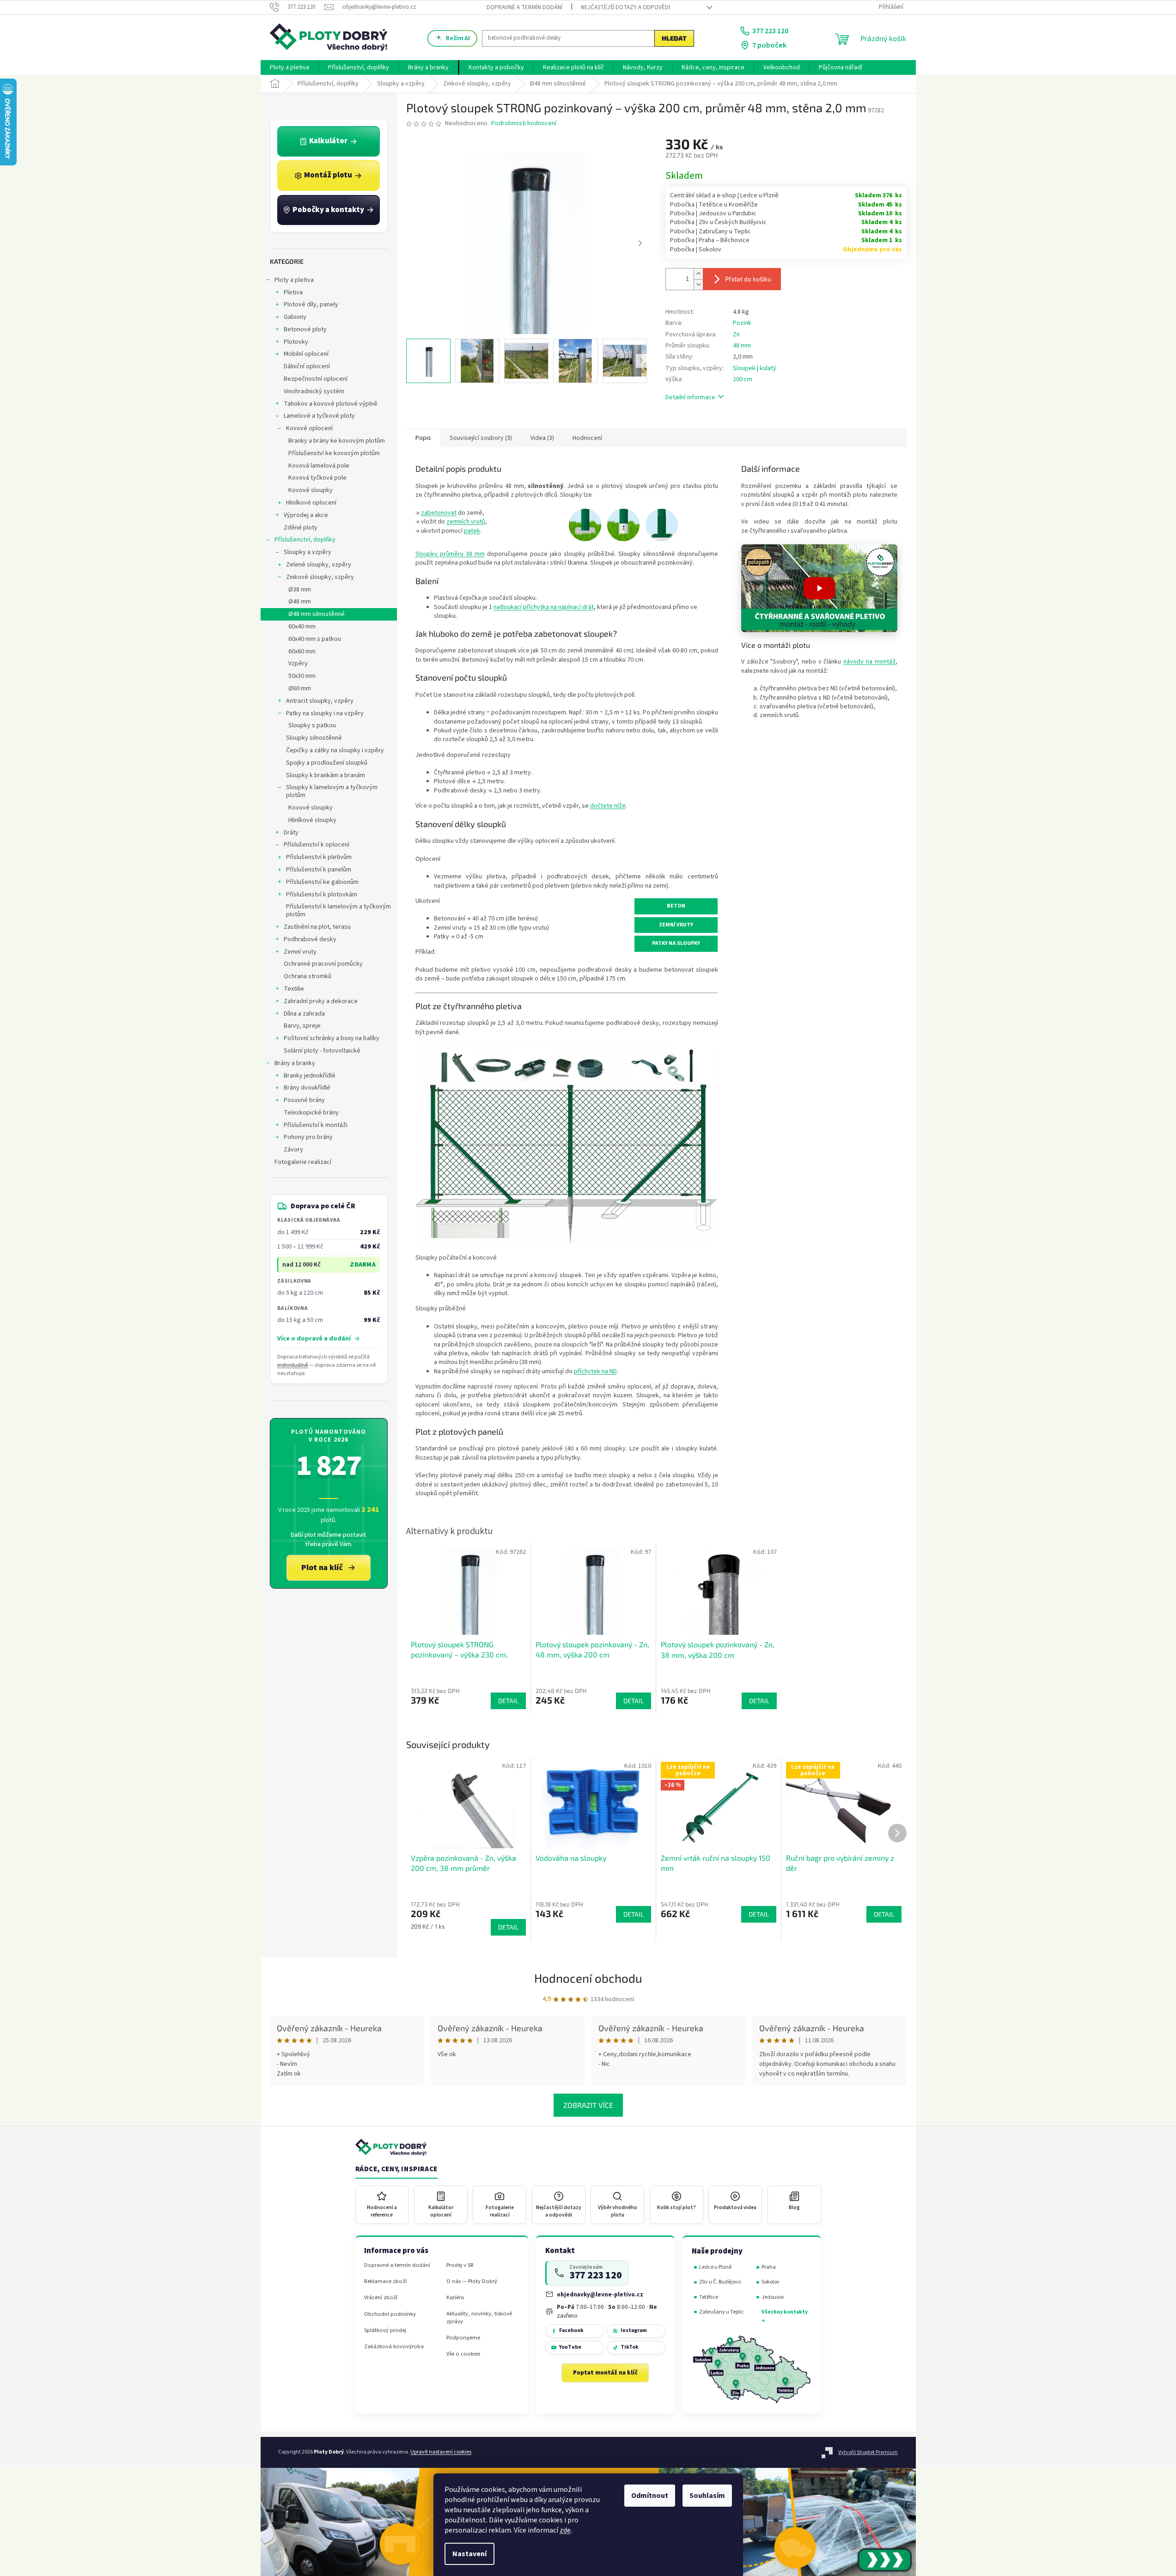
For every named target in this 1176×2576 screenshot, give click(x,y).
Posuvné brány (304, 1100)
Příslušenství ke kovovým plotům (334, 453)
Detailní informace (690, 397)
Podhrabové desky (310, 939)
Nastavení (469, 2554)
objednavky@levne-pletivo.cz (600, 2294)
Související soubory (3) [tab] (481, 438)
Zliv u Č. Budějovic (720, 2282)
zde (565, 2530)
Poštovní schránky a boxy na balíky (332, 1038)
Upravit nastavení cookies (441, 2452)
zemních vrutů (466, 522)
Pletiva (293, 292)
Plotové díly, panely (311, 304)
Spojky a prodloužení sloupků (327, 763)
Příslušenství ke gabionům (322, 882)
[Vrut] (623, 524)
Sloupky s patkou (312, 725)
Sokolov (771, 2282)
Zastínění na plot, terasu (317, 927)
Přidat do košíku (748, 279)
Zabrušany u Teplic (722, 2312)
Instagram (634, 2330)
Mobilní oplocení (306, 354)
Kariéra (455, 2298)
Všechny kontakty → (785, 2316)
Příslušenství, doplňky (305, 540)
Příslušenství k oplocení (317, 845)
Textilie (294, 989)
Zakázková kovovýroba (394, 2347)
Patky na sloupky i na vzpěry (325, 713)
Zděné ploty (301, 528)
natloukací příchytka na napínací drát (544, 607)
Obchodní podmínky (390, 2314)
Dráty (291, 833)
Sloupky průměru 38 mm (450, 554)
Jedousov (773, 2297)
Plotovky (296, 342)
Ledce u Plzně (715, 2267)
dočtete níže (608, 806)
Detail (508, 1927)
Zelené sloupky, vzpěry (319, 565)
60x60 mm (302, 652)
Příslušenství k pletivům (319, 857)
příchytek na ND (595, 1371)
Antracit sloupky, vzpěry (320, 701)
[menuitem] (289, 67)
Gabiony (295, 317)
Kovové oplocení (309, 428)
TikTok (630, 2347)
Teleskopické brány (311, 1113)
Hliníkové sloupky (312, 820)
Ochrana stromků (308, 976)
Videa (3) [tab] (542, 438)
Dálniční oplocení (307, 366)
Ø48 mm (300, 602)
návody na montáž (869, 662)
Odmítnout (650, 2496)
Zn (736, 335)
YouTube (570, 2347)
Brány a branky (295, 1063)
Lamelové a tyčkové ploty (319, 416)
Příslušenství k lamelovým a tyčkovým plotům (338, 910)
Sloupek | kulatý (755, 368)
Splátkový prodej (385, 2330)
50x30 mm (302, 676)
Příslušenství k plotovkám (322, 895)
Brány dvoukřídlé (307, 1088)
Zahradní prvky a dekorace (321, 1001)
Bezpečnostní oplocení (316, 379)
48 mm (742, 346)
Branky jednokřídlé (310, 1076)
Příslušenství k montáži (316, 1125)
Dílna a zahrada (304, 1014)
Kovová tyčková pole (317, 478)
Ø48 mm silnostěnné (317, 614)
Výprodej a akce (306, 515)
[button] (819, 588)
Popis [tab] (423, 438)
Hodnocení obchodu (588, 1978)
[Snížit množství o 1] (698, 284)
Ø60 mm (300, 688)
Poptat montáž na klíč (605, 2373)
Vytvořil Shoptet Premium (868, 2452)
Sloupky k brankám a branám (326, 775)
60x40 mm (302, 627)
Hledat (674, 38)
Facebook (571, 2330)
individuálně (293, 1365)
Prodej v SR (460, 2265)
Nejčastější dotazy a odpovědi (625, 7)
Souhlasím (707, 2496)
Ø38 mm (300, 590)
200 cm (743, 379)
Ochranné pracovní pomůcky (323, 964)
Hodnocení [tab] (587, 438)
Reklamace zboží (385, 2281)
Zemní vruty (300, 952)
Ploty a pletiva (294, 280)
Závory (293, 1150)
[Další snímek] (640, 244)
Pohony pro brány (308, 1137)
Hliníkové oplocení (311, 503)
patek (472, 531)
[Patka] (662, 524)
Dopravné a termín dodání (524, 7)
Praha (769, 2267)
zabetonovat (439, 513)
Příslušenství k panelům (319, 870)
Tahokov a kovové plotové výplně (331, 404)
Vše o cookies (463, 2354)
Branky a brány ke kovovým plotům (337, 441)
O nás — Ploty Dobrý (472, 2281)
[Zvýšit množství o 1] (698, 274)
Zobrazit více (588, 2105)
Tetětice (709, 2297)
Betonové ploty (305, 329)
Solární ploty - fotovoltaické (322, 1051)
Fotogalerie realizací (303, 1162)
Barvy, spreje (302, 1026)
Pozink (742, 323)
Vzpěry (298, 664)
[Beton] (585, 524)
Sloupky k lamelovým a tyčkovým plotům (332, 791)
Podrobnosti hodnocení (524, 124)
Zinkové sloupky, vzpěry (320, 577)
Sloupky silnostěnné (314, 738)
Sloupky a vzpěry (308, 552)
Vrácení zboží (381, 2298)
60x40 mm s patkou (315, 639)
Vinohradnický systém (314, 391)
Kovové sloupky (311, 490)
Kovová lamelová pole (319, 466)
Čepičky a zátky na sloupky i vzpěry (335, 750)
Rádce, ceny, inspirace (396, 2169)
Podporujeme (463, 2338)
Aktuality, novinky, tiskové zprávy (479, 2318)
